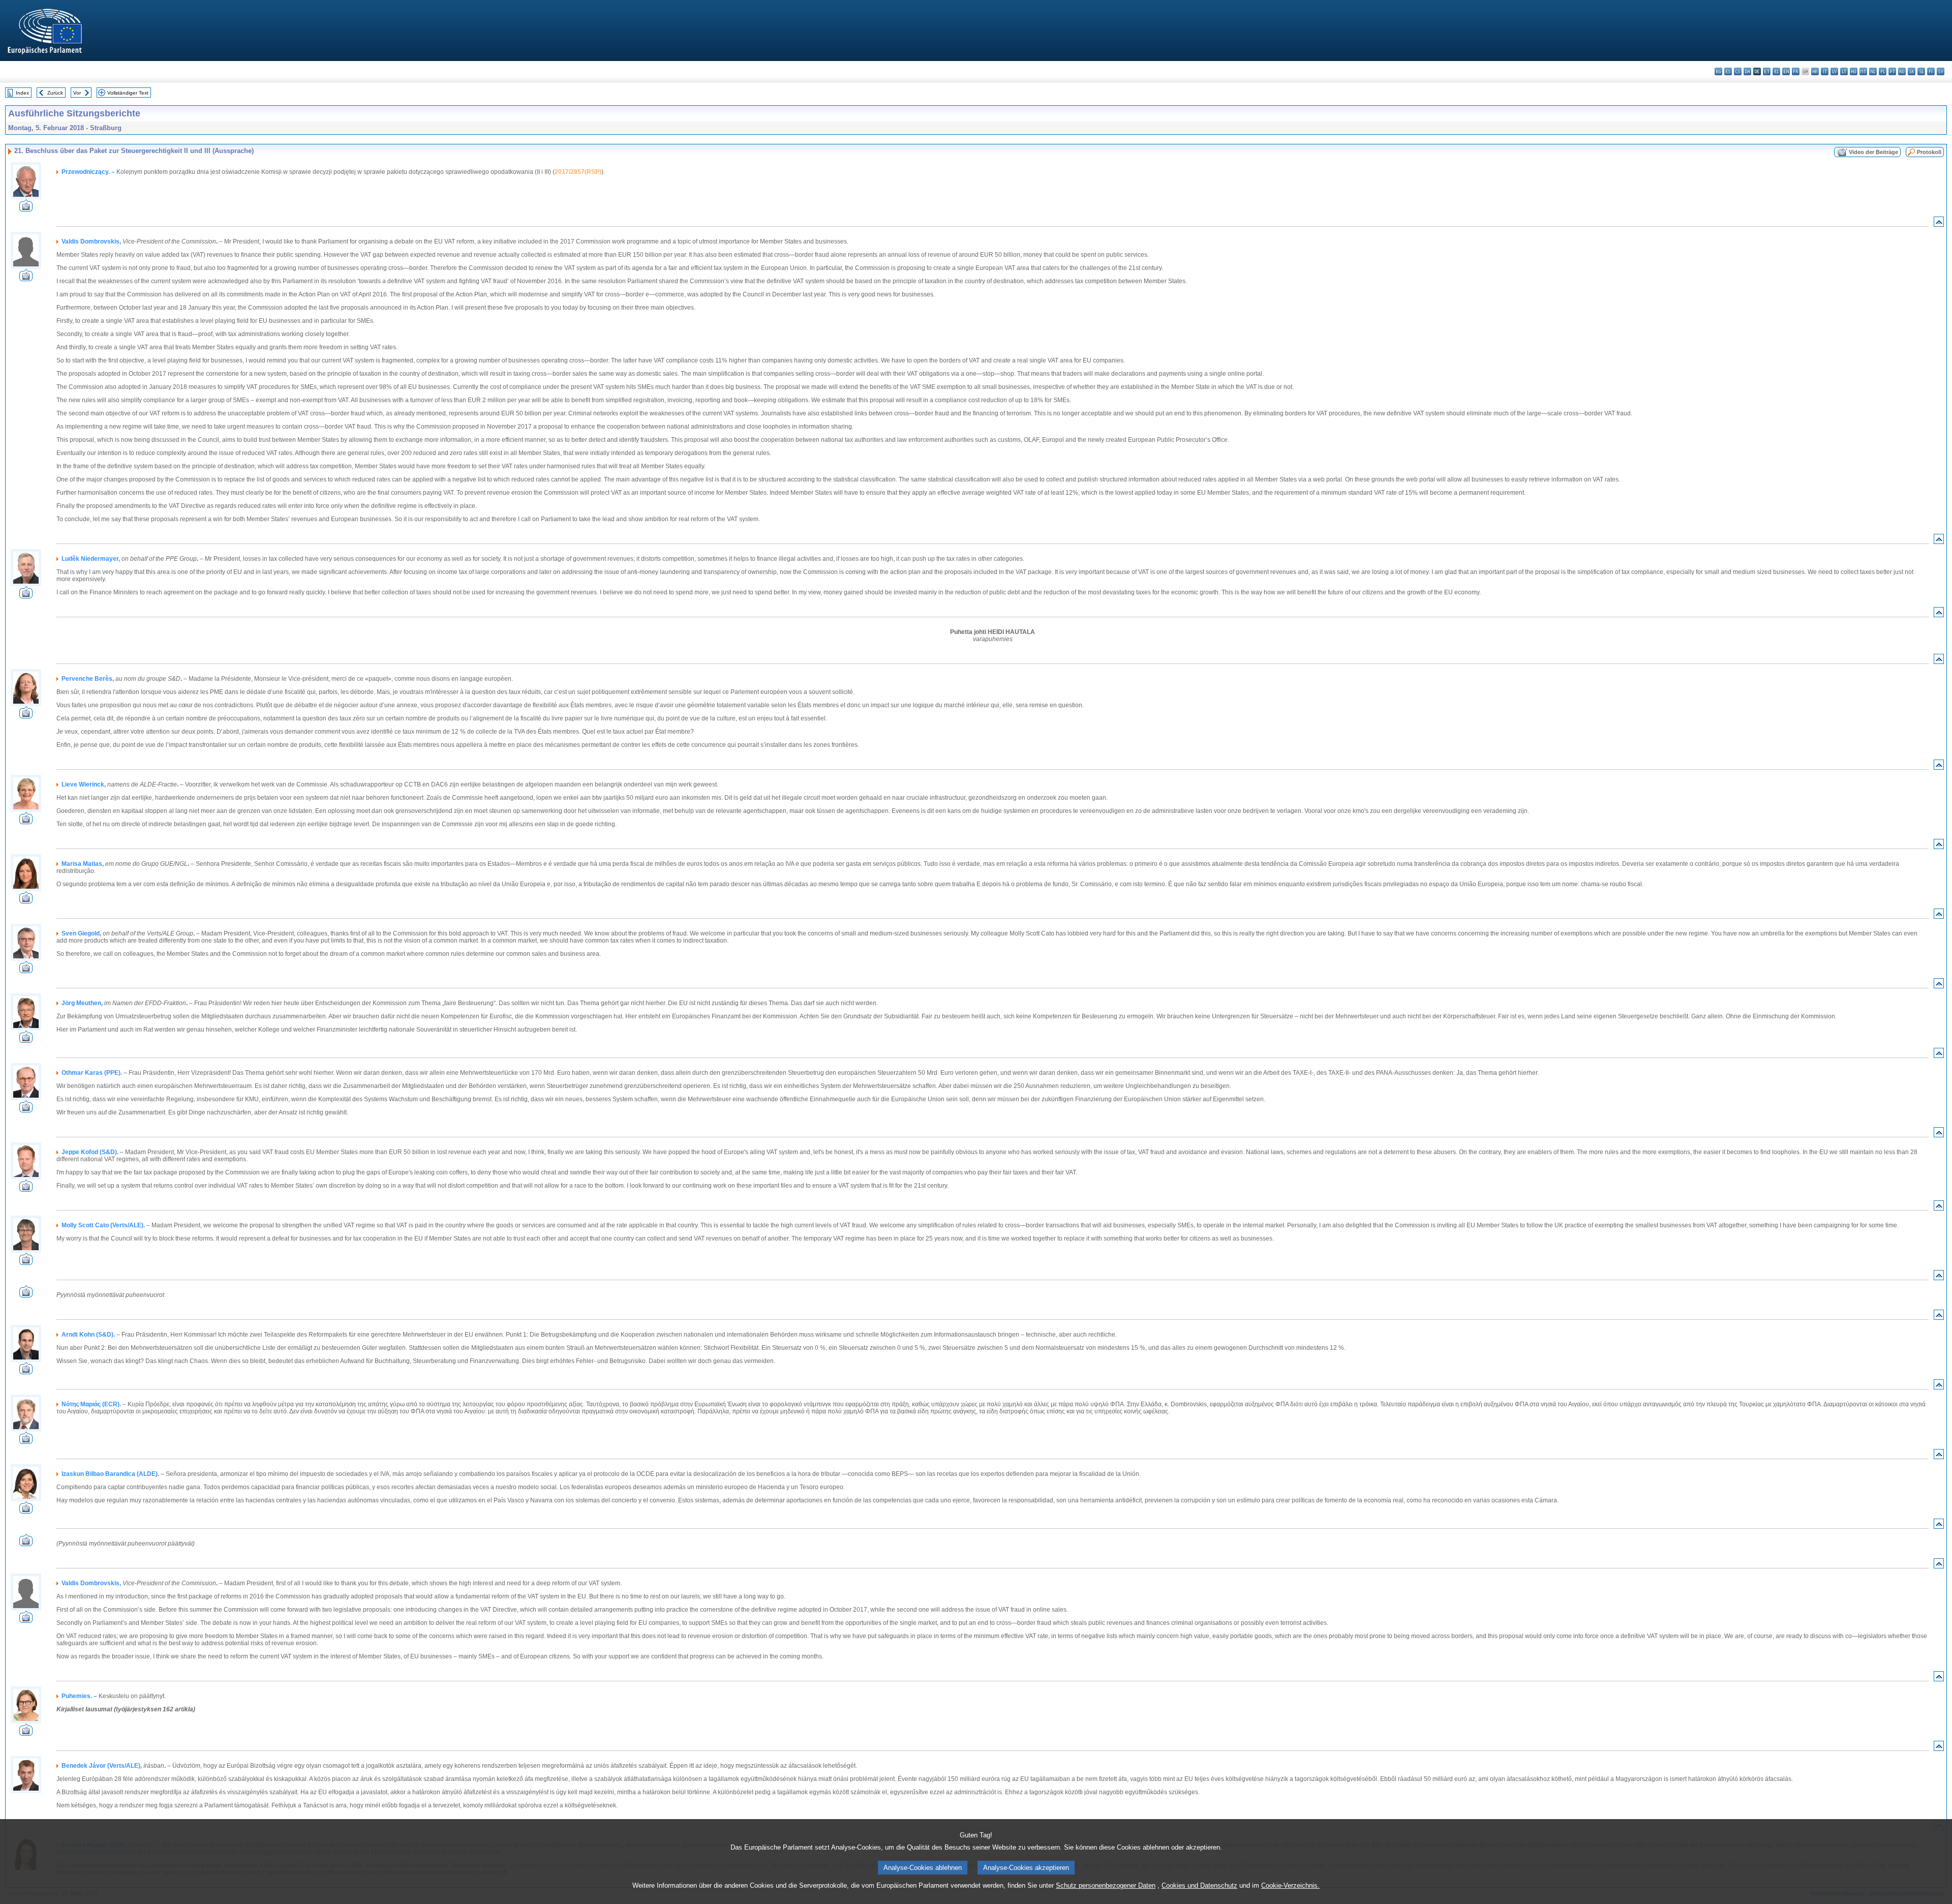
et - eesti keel (1767, 71)
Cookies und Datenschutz (1199, 1885)
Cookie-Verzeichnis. (1290, 1885)
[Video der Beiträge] (26, 209)
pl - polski (1883, 71)
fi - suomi (1931, 71)
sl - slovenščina (1921, 71)
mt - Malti (1863, 71)
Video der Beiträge (1873, 152)
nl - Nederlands (1873, 71)
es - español (1728, 71)
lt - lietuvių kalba (1844, 71)
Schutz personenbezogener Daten (1106, 1885)
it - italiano (1825, 71)
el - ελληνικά (1776, 71)
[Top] (1939, 224)
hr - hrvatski (1815, 71)
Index (22, 93)
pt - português (1892, 71)
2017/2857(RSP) (578, 172)
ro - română (1902, 71)
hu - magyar (1854, 71)
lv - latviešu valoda (1834, 71)
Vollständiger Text (128, 93)
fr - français (1796, 71)
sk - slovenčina (1912, 71)
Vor (77, 93)
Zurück (55, 93)
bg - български (1718, 71)
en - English (1786, 71)
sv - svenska (1941, 71)
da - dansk (1747, 71)
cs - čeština (1738, 71)
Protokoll (1929, 152)
